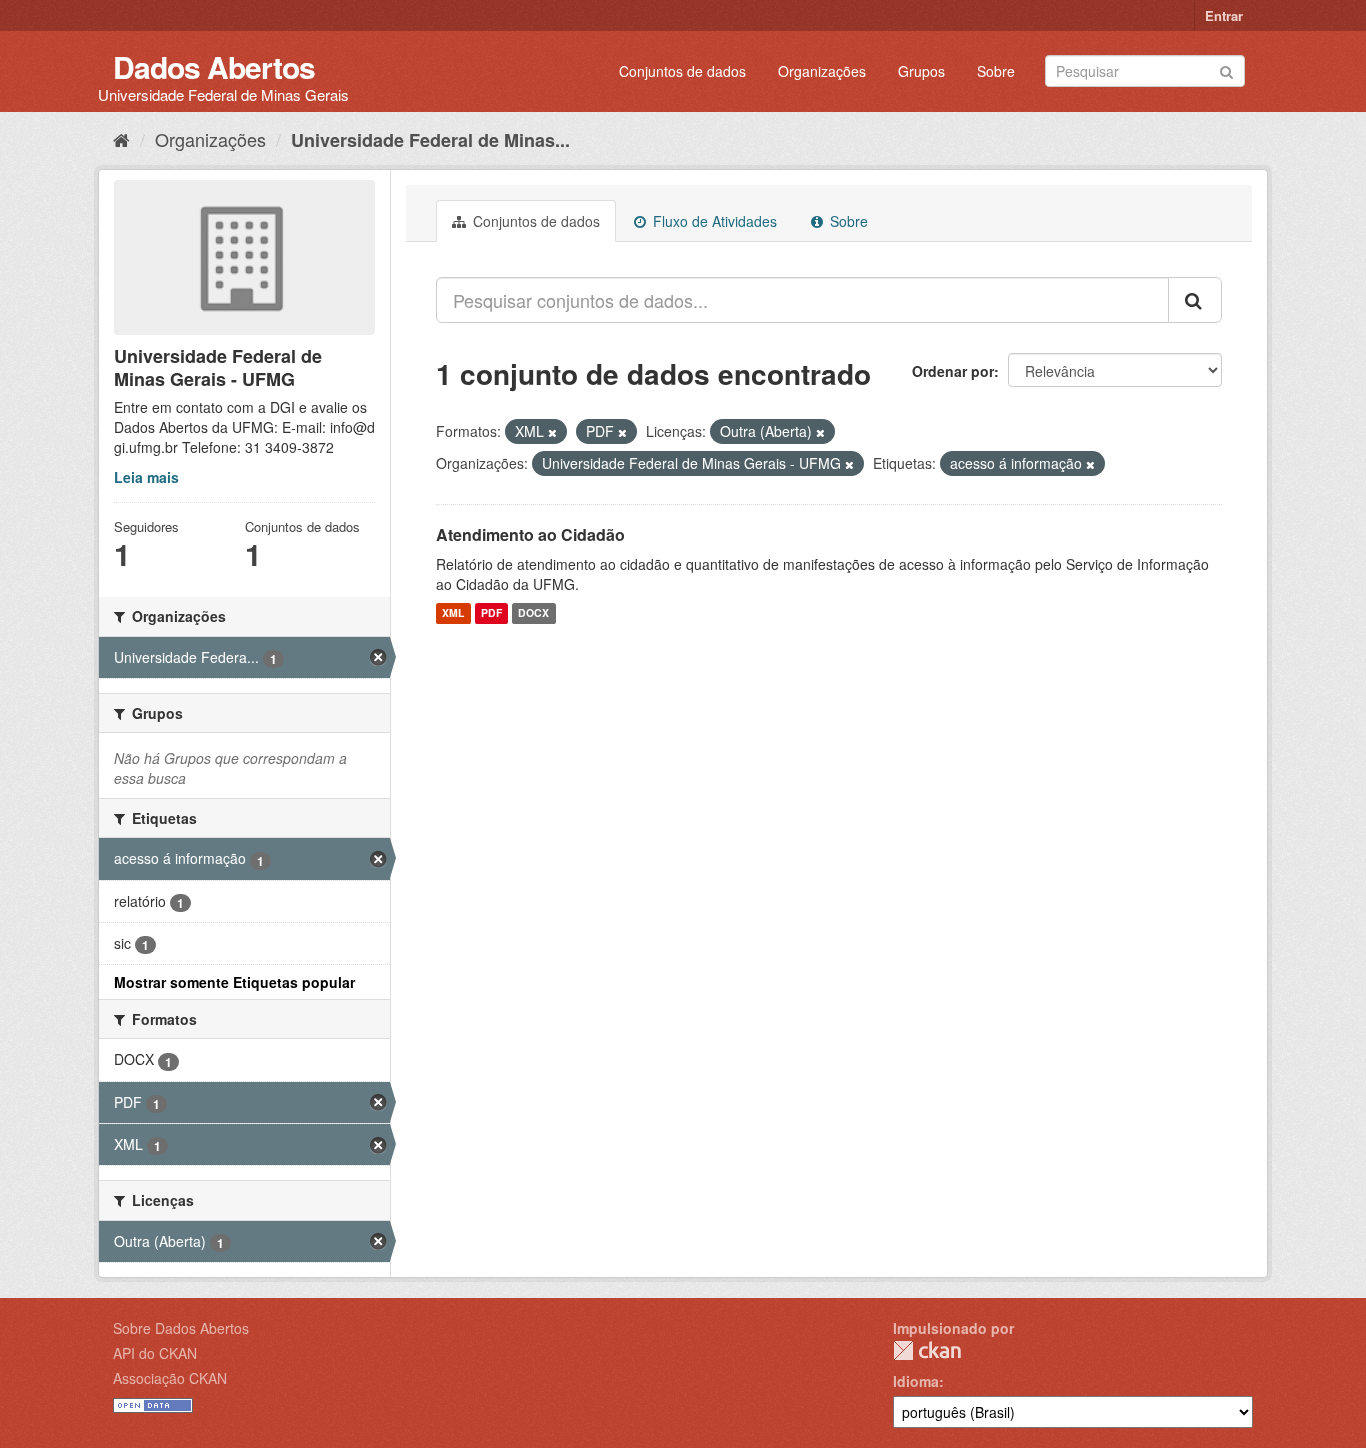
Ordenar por (953, 371)
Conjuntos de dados (682, 71)
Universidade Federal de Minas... (430, 140)
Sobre (996, 71)
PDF (491, 613)
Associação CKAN (170, 1378)
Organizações (822, 71)
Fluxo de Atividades (713, 221)
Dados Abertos (214, 66)
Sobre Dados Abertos (181, 1328)
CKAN (927, 1350)
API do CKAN (155, 1353)
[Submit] (1226, 69)
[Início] (121, 139)
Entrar (1224, 15)
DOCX (533, 613)
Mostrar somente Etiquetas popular (234, 982)
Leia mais (146, 477)
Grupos (921, 71)
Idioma (916, 1381)
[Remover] (552, 432)
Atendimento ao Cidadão (530, 534)
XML (453, 613)
